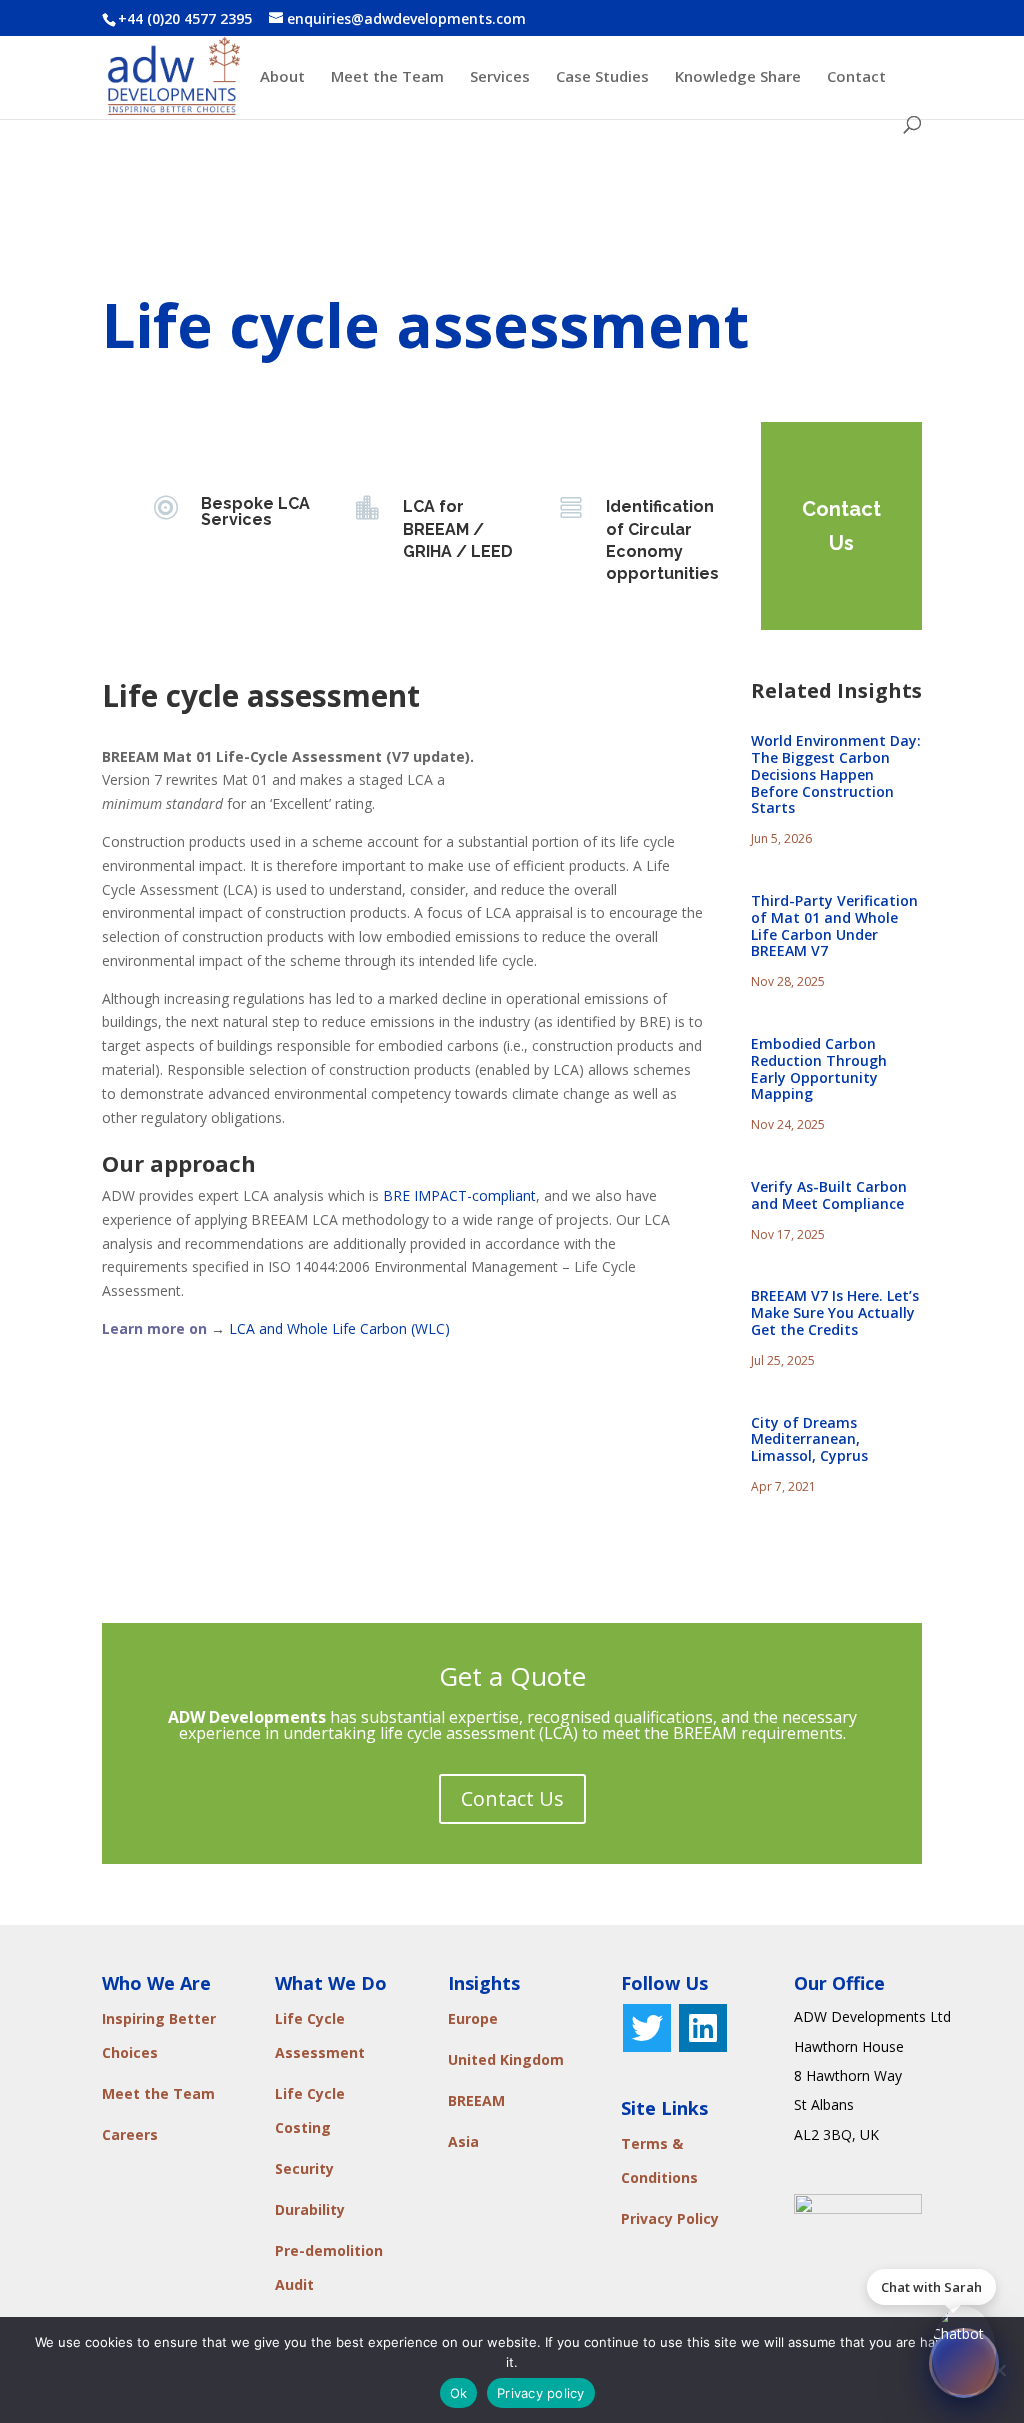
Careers (130, 2134)
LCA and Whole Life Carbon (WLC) (339, 1328)
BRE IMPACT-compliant (459, 1195)
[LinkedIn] (703, 2028)
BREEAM (476, 2100)
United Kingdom (506, 2059)
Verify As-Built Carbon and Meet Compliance (829, 1195)
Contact (856, 77)
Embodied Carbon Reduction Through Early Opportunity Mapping (819, 1068)
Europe (473, 2018)
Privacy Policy (670, 2218)
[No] (999, 2370)
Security (304, 2168)
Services (500, 77)
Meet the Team (387, 77)
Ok (459, 2393)
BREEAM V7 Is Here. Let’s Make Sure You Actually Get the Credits (835, 1312)
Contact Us (841, 526)
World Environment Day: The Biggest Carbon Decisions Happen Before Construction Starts (836, 774)
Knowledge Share (738, 77)
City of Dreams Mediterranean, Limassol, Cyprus (809, 1439)
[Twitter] (647, 2028)
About (282, 77)
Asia (463, 2141)
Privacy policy (541, 2393)
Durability (310, 2209)
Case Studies (602, 77)
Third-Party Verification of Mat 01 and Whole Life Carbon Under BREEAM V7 (834, 925)
